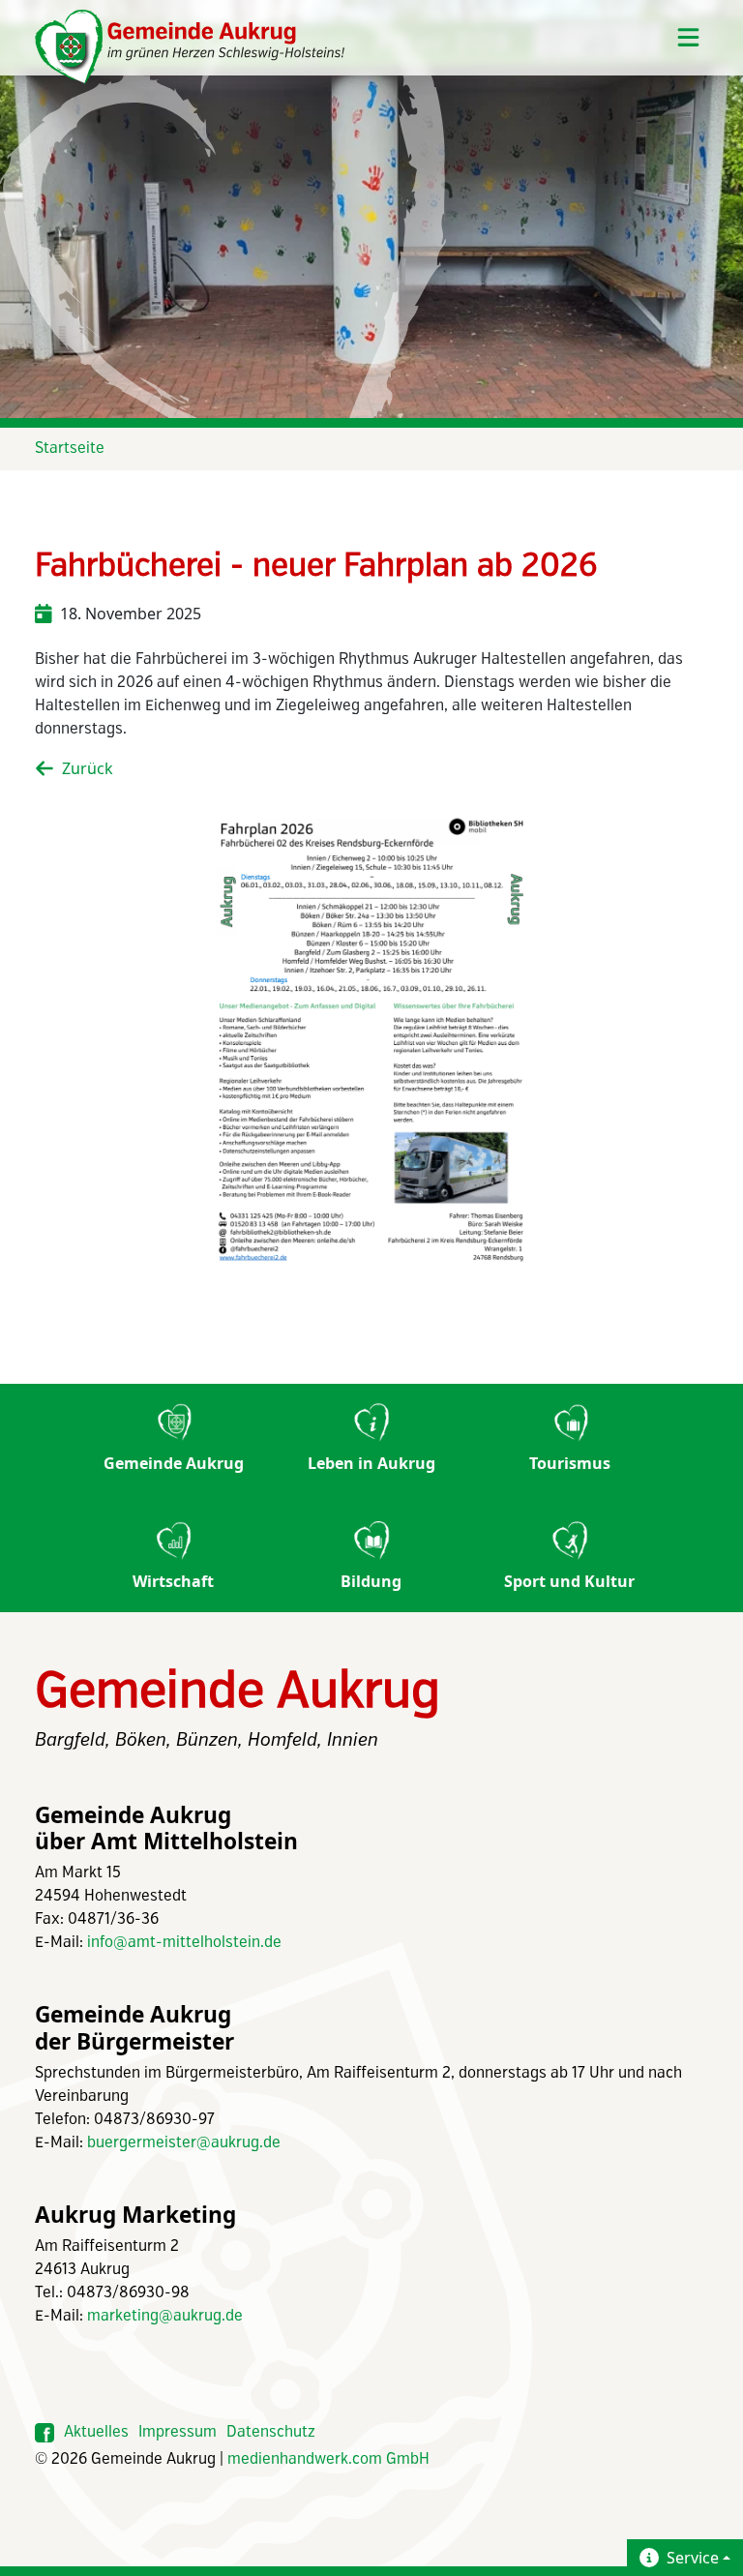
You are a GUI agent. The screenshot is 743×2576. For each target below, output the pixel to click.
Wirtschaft (173, 1581)
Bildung (371, 1581)
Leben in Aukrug (371, 1463)
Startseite (70, 449)
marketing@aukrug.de (165, 2316)
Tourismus (570, 1463)
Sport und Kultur (569, 1581)
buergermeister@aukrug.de (184, 2143)
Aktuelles (96, 2432)
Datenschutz (271, 2432)
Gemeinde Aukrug (174, 1463)
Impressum (178, 2432)
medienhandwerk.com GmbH (328, 2459)
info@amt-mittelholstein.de (184, 1943)
